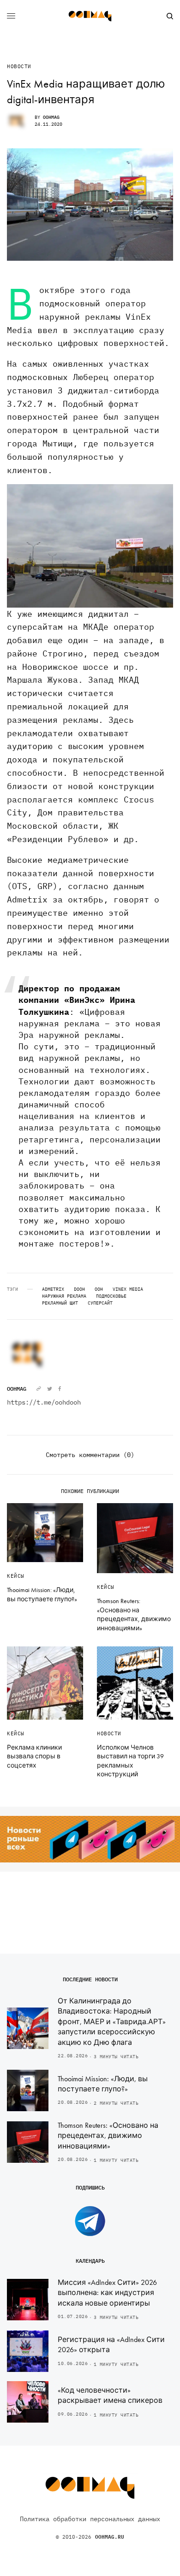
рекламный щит (60, 1303)
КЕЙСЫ (16, 1576)
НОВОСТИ (19, 67)
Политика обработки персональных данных (90, 2519)
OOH (99, 1289)
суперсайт (100, 1303)
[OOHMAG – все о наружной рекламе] (90, 16)
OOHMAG (51, 117)
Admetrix (53, 1289)
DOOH (79, 1289)
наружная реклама (64, 1296)
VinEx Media (128, 1289)
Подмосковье (111, 1296)
